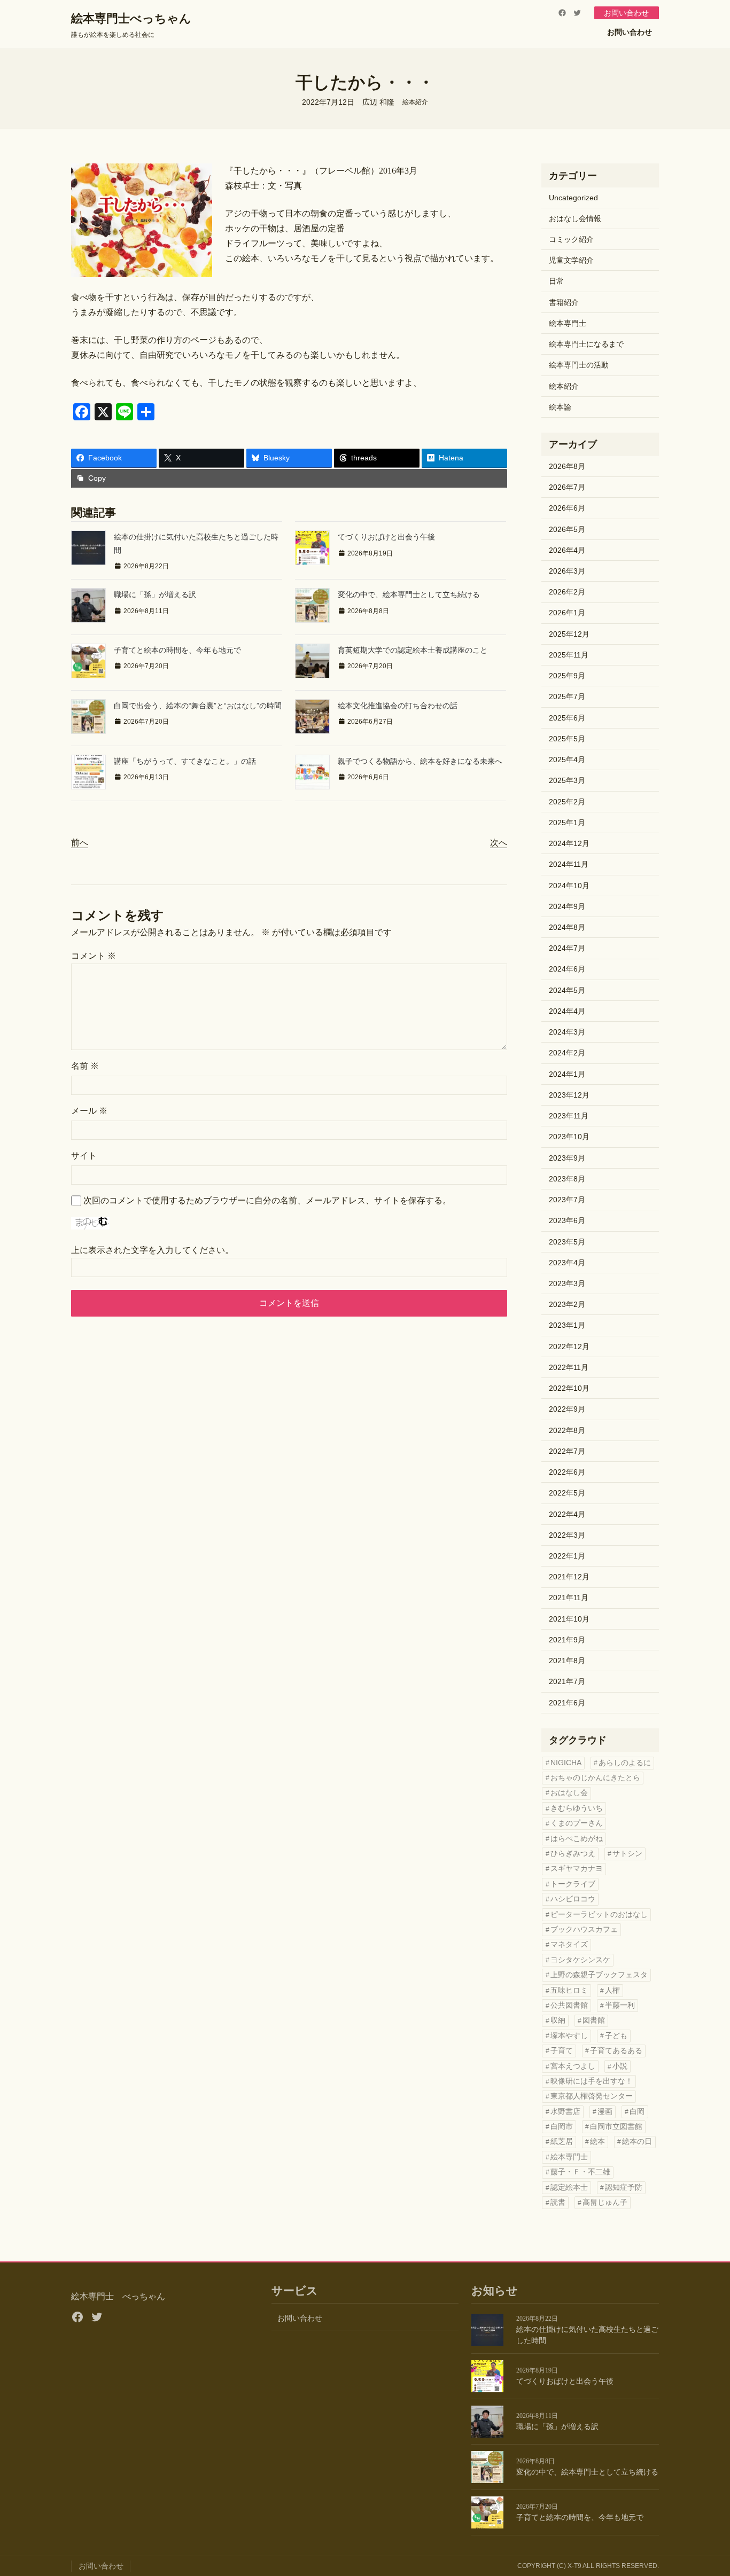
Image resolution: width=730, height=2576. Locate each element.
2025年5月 (567, 739)
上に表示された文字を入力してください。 (152, 1250)
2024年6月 (567, 969)
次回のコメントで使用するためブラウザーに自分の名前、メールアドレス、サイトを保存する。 (267, 1200)
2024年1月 (567, 1074)
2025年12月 (569, 634)
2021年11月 (569, 1598)
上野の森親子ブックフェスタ (599, 1975)
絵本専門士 (568, 323)
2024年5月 (567, 990)
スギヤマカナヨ (577, 1869)
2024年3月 (567, 1032)
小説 (620, 2066)
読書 (558, 2202)
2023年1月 (567, 1325)
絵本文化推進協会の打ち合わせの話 (398, 706)
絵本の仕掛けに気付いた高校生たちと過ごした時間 (587, 2335)
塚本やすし (569, 2036)
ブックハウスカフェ (584, 1929)
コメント (94, 956)
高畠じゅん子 (605, 2202)
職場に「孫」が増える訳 (155, 594)
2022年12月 (569, 1346)
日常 (556, 281)
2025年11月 (569, 655)
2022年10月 (569, 1388)
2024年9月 (567, 906)
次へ (499, 843)
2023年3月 (567, 1283)
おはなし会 (569, 1793)
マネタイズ (569, 1944)
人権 (612, 1990)
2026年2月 (567, 592)
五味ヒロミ (569, 1990)
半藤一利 (620, 2005)
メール (89, 1111)
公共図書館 (569, 2005)
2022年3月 (567, 1535)
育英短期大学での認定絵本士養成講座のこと (413, 650)
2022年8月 (567, 1430)
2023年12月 (569, 1095)
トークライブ (573, 1884)
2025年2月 (567, 802)
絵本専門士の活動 (579, 365)
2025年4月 (567, 760)
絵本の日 (637, 2142)
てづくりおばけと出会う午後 (386, 537)
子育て (562, 2051)
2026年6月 (567, 508)
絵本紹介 (415, 102)
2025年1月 (567, 823)
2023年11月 (569, 1116)
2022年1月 (567, 1556)
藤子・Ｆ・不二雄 (580, 2172)
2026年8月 (567, 466)
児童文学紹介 (571, 260)
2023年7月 (567, 1200)
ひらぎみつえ (573, 1854)
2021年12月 (569, 1577)
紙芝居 (562, 2142)
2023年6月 (567, 1220)
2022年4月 (567, 1514)
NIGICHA (566, 1763)
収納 (558, 2020)
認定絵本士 (569, 2187)
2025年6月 (567, 718)
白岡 (637, 2112)
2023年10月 (569, 1137)
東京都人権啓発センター (592, 2096)
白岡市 (562, 2127)
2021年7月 (567, 1681)
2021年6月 (567, 1703)
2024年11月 (569, 864)
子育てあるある (616, 2051)
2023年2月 (567, 1304)
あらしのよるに (625, 1763)
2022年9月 (567, 1409)
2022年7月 (567, 1451)
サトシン (627, 1854)
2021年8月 (567, 1661)
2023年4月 (567, 1263)
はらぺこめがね (577, 1839)
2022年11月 (569, 1367)
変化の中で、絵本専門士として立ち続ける (409, 594)
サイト (84, 1156)
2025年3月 (567, 780)
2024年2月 (567, 1053)
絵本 (597, 2142)
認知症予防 (624, 2187)
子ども (616, 2036)
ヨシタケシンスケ (580, 1960)
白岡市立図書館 (616, 2127)
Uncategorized (573, 198)
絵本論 (560, 407)
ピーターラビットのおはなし (599, 1915)
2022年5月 (567, 1493)
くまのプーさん (577, 1823)
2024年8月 (567, 927)
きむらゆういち (577, 1808)
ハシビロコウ (573, 1899)
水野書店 (565, 2112)
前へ (80, 843)
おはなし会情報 (575, 218)
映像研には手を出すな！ (592, 2081)
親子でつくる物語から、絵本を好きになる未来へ (420, 761)
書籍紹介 (564, 302)
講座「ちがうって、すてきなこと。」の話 (185, 761)
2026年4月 (567, 550)
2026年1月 (567, 613)
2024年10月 (569, 886)
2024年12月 (569, 843)
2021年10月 (569, 1619)
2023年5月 (567, 1242)
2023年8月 (567, 1179)
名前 (85, 1066)
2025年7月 (567, 696)
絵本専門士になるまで (586, 344)
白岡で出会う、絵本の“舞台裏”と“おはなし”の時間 (198, 706)
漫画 (605, 2112)
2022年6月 (567, 1472)
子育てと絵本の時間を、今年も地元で (177, 650)
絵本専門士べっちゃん (131, 18)
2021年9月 (567, 1640)
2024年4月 (567, 1011)
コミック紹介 (571, 239)
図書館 (594, 2020)
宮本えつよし (573, 2066)
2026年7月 (567, 487)
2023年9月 (567, 1158)
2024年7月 (567, 948)
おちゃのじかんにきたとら (595, 1778)
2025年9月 (567, 676)
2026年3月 (567, 571)
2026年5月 (567, 529)
